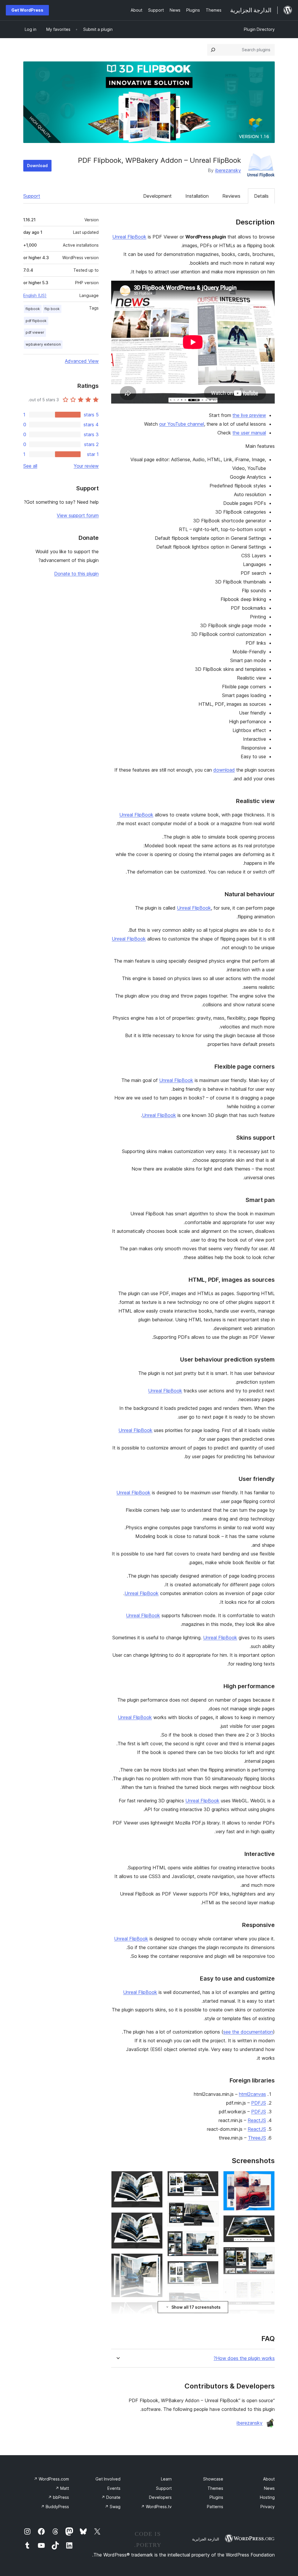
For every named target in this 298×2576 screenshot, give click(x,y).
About (269, 2479)
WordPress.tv (156, 2507)
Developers (160, 2497)
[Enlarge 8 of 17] (211, 2209)
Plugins (216, 2497)
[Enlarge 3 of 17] (267, 2255)
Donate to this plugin (76, 574)
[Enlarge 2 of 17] (267, 2223)
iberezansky (228, 170)
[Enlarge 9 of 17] (211, 2239)
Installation (197, 196)
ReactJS (257, 2120)
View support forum (78, 515)
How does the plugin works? (244, 2358)
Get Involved (108, 2479)
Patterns (215, 2507)
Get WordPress (27, 10)
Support (32, 196)
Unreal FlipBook (129, 237)
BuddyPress (55, 2507)
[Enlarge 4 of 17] (267, 2287)
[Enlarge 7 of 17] (211, 2179)
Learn (166, 2479)
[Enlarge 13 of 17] (155, 2179)
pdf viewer (35, 332)
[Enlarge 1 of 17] (267, 2179)
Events (114, 2488)
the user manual (249, 433)
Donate (111, 2497)
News (269, 2488)
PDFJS (259, 2103)
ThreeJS (257, 2138)
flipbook (33, 309)
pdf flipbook (36, 321)
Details (261, 196)
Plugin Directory (259, 29)
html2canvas (252, 2094)
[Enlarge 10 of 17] (211, 2269)
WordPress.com (51, 2479)
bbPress (58, 2497)
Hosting (267, 2497)
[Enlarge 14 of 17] (155, 2220)
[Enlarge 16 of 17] (155, 2310)
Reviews (231, 196)
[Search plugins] (213, 50)
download (224, 770)
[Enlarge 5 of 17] (267, 2317)
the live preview (249, 415)
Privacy (268, 2507)
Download (37, 166)
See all (30, 466)
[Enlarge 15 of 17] (155, 2261)
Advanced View (82, 361)
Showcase (213, 2479)
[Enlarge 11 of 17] (211, 2299)
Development (157, 196)
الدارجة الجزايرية (206, 2539)
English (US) (35, 295)
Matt (62, 2488)
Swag (113, 2507)
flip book (52, 309)
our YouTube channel (182, 424)
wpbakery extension (43, 344)
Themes (215, 2488)
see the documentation (248, 2032)
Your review (86, 466)
